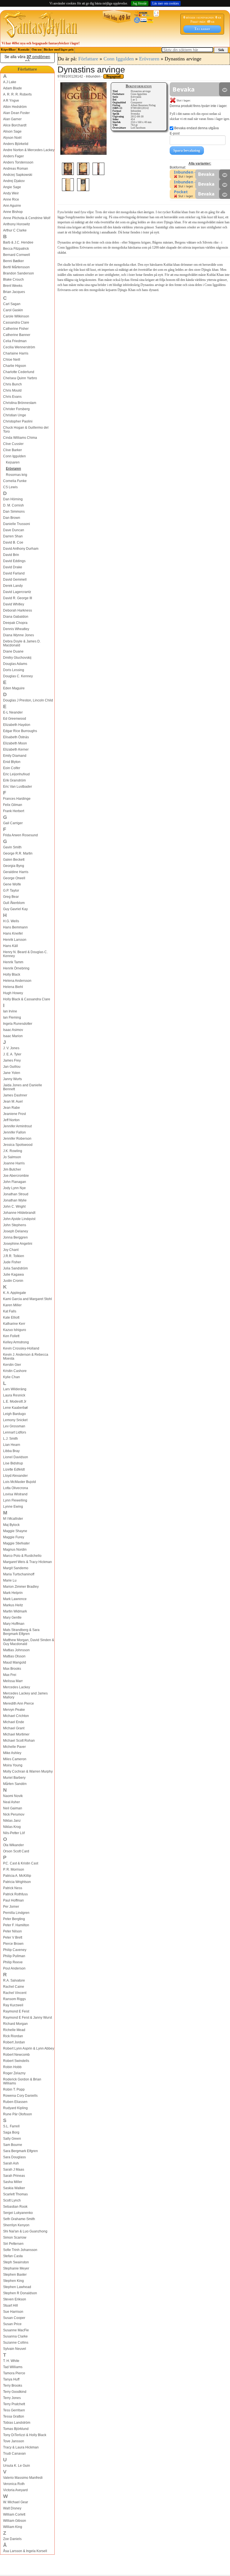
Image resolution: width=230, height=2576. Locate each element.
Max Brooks (12, 1669)
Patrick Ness (13, 1888)
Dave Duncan (14, 530)
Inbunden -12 (187, 182)
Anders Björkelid (16, 144)
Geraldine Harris (16, 872)
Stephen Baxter (15, 2275)
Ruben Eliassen (15, 2102)
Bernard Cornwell (17, 255)
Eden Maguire (14, 688)
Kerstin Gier (12, 1365)
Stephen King (13, 2281)
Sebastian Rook (15, 2207)
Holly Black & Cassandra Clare (27, 999)
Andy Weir (11, 193)
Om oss (37, 50)
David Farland (14, 573)
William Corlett (14, 2514)
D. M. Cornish (13, 505)
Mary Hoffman (14, 1624)
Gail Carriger (13, 823)
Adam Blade (12, 88)
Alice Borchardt (15, 125)
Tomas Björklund (16, 2429)
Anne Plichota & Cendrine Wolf (27, 218)
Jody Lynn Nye (14, 1188)
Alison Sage (12, 131)
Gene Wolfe (12, 884)
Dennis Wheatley (16, 629)
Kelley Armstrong (16, 1342)
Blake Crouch (13, 280)
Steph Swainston (16, 2262)
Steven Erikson (15, 2299)
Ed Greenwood (15, 719)
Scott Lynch (12, 2200)
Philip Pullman (14, 1956)
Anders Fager (13, 156)
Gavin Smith (12, 847)
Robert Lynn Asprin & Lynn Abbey (29, 2048)
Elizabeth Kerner (16, 749)
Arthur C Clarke (15, 230)
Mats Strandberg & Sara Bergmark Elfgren (21, 1632)
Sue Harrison (13, 2312)
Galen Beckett (14, 860)
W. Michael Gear (16, 2502)
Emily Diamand (15, 756)
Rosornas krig (17, 475)
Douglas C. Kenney (18, 676)
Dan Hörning (13, 499)
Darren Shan (13, 536)
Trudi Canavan (14, 2454)
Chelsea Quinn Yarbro (20, 378)
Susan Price (12, 2324)
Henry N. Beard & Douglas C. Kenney (25, 954)
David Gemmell (15, 580)
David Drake (13, 567)
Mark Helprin (13, 1593)
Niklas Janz (12, 1821)
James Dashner (15, 1095)
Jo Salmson (12, 1157)
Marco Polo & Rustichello (22, 1556)
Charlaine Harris (16, 353)
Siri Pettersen (13, 2244)
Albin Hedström (15, 107)
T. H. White (11, 2361)
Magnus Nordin (15, 1550)
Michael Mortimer (16, 1734)
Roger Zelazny (14, 2073)
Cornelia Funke (15, 481)
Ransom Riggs (14, 1999)
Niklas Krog (12, 1827)
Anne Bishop (13, 212)
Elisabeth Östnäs (16, 737)
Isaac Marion (13, 1036)
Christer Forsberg (16, 409)
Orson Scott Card (16, 1851)
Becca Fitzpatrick (16, 249)
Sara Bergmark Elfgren (20, 2151)
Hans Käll (11, 946)
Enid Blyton (12, 762)
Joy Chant (11, 1250)
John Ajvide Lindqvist (19, 1219)
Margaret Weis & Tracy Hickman (27, 1562)
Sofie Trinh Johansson (20, 2250)
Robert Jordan (14, 2042)
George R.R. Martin (18, 853)
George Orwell (14, 878)
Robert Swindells (16, 2061)
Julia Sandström (15, 1268)
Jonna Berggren (15, 1237)
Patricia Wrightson (17, 1882)
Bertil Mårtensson (16, 267)
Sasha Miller (13, 2182)
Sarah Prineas (14, 2176)
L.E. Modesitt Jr (15, 1401)
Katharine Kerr (14, 1324)
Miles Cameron (15, 1759)
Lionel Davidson (16, 1457)
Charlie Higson (15, 366)
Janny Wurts (12, 1079)
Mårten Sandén (15, 1784)
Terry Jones (12, 2398)
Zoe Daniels (12, 2539)
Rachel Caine (14, 1987)
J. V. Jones (11, 1048)
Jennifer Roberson (17, 1139)
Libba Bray (11, 1451)
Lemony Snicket (15, 1420)
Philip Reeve (13, 1962)
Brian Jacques (14, 292)
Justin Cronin (13, 1281)
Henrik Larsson (15, 940)
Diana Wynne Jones (19, 635)
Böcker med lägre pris (59, 50)
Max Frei (10, 1675)
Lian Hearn (12, 1445)
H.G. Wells (11, 921)
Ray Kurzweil (13, 2005)
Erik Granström (14, 780)
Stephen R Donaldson (20, 2293)
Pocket (181, 192)
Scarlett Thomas (15, 2194)
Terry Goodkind (15, 2392)
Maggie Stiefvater (16, 1543)
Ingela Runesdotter (18, 1024)
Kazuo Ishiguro (15, 1330)
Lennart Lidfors (15, 1432)
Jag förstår (140, 3)
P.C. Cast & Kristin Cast (21, 1863)
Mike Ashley (12, 1753)
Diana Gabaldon (16, 617)
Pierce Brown (13, 1944)
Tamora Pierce (14, 2373)
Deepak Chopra (15, 623)
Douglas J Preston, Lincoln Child (28, 700)
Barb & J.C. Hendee (18, 242)
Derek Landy (13, 586)
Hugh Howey (13, 993)
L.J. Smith (11, 1439)
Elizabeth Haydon (17, 725)
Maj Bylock (11, 1525)
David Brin (11, 555)
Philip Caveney (15, 1950)
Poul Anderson (14, 1968)
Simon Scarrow (15, 2237)
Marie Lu (10, 1580)
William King (13, 2527)
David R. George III (18, 598)
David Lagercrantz (17, 592)
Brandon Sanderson (19, 273)
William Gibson (15, 2521)
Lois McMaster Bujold (19, 1482)
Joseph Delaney (16, 1231)
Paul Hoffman (13, 1900)
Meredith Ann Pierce (19, 1703)
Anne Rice (11, 199)
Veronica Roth (14, 2484)
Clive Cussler (13, 444)
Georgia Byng (14, 866)
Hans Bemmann (15, 927)
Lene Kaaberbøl (15, 1408)
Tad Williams (13, 2367)
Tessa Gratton (14, 2416)
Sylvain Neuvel (15, 2349)
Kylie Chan (12, 1377)
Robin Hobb (12, 2067)
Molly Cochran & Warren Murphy (28, 1771)
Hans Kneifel (13, 933)
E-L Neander (13, 712)
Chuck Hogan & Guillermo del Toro (26, 430)
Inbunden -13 (187, 172)
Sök (221, 50)
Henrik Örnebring (16, 968)
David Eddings (14, 561)
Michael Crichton (16, 1716)
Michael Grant (14, 1728)
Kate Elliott (11, 1317)
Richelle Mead (14, 2030)
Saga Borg (11, 2132)
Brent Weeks (13, 286)
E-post (175, 133)
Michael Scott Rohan (19, 1741)
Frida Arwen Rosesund (20, 835)
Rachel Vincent (15, 1993)
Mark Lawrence (15, 1599)
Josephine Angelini (18, 1244)
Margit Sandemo (16, 1568)
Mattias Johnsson (16, 1650)
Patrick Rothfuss (15, 1894)
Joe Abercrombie (16, 1176)
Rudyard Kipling (15, 2108)
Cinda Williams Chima (20, 438)
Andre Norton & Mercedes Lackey (29, 150)
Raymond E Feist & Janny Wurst (27, 2018)
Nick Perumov (14, 1814)
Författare (27, 69)
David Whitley (14, 604)
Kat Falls (10, 1311)
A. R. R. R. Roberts (17, 94)
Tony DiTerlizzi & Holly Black (25, 2435)
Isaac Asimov (13, 1030)
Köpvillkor (8, 50)
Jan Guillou (12, 1067)
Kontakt (24, 50)
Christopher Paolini (18, 421)
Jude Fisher (12, 1262)
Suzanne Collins (16, 2343)
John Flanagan (15, 1182)
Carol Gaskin (13, 310)
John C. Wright (14, 1207)
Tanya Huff (11, 2379)
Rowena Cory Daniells (20, 2096)
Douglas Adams (15, 664)
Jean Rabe (12, 1108)
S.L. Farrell (11, 2126)
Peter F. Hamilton (16, 1925)
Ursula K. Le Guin (17, 2466)
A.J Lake (10, 82)
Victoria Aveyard (15, 2490)
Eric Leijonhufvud (16, 774)
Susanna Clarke (15, 2336)
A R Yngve (11, 101)
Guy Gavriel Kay (15, 909)
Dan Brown (12, 518)
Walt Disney (12, 2508)
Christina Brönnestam (20, 403)
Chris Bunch (12, 384)
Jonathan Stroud (16, 1194)
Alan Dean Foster (16, 113)
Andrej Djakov (14, 181)
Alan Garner (12, 119)
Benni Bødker (13, 261)
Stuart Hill (11, 2305)
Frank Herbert (14, 811)
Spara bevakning (187, 150)
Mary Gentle (12, 1618)
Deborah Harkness (18, 610)
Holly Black (12, 974)
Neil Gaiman (13, 1808)
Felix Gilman (13, 805)
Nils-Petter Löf (14, 1833)
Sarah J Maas (14, 2170)
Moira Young (13, 1765)
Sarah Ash (11, 2163)
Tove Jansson (14, 2441)
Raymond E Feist (16, 2011)
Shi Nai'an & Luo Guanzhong (25, 2231)
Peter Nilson (12, 1931)
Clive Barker (12, 450)
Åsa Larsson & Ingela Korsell (25, 2551)
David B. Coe (13, 542)
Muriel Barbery (14, 1778)
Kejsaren (13, 462)
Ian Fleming (12, 1017)
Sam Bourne (13, 2145)
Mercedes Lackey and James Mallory (25, 1695)
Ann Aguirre (12, 206)
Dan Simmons (14, 512)
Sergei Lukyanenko (18, 2213)
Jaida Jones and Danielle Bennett (23, 1087)
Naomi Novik (13, 1796)
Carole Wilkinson (16, 316)
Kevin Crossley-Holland (21, 1348)
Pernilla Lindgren (16, 1913)
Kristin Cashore (15, 1371)
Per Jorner (11, 1907)
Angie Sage (12, 187)
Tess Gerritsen (14, 2410)
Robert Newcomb (16, 2055)
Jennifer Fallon (14, 1132)
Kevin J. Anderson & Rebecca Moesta (26, 1357)
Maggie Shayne (15, 1531)
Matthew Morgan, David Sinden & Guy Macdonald (29, 1642)
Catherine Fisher (16, 329)
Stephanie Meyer (16, 2268)
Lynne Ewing (13, 1507)
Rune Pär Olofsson (18, 2114)
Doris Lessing (14, 670)
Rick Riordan (13, 2036)
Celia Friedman (15, 341)
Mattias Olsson (14, 1656)
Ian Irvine (10, 1011)
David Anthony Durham (21, 549)
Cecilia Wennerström (19, 347)
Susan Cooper (14, 2318)
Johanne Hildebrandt (19, 1213)
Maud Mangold (15, 1662)
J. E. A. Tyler (12, 1054)
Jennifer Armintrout (17, 1126)
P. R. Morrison (14, 1869)
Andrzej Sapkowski (18, 175)
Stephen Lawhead (17, 2287)
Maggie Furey (14, 1537)
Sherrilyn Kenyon (16, 2225)
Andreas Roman (16, 169)
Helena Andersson (17, 981)
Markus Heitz (13, 1605)
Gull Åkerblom (14, 903)
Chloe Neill (12, 360)
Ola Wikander (13, 1845)
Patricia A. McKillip (17, 1876)
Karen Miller (12, 1305)
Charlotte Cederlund (19, 372)
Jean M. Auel (13, 1101)
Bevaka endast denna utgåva (196, 128)
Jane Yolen (12, 1073)
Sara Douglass (14, 2157)
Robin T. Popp (14, 2089)
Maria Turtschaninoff (19, 1574)
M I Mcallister (13, 1519)
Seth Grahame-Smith (19, 2219)
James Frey (12, 1060)
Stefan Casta (13, 2256)
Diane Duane (13, 651)
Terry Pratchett (14, 2404)
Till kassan (202, 29)
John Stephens (15, 1225)
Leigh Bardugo (14, 1414)
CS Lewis (10, 487)
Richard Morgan (15, 2024)
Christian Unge (15, 415)
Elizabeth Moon (15, 743)
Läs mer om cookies (166, 3)
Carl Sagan (12, 304)
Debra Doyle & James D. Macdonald (22, 643)
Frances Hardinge (17, 799)
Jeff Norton (11, 1120)
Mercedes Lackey (17, 1687)
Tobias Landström (17, 2423)
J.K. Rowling (13, 1151)
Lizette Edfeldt (14, 1469)
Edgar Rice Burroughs (20, 731)
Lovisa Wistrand (15, 1494)
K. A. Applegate (15, 1293)
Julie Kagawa (13, 1275)
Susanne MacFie (16, 2330)
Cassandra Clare (16, 322)
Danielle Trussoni (17, 524)
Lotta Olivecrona (16, 1488)
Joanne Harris (14, 1163)
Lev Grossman (14, 1426)
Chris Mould (12, 390)
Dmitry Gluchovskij (17, 658)
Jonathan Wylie (15, 1200)
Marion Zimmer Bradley (21, 1587)
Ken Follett (11, 1336)
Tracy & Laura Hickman (21, 2447)
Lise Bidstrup (13, 1463)
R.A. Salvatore (14, 1980)
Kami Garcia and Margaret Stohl (27, 1299)
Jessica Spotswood (18, 1145)
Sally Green (12, 2139)
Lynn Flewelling (15, 1500)
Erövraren (13, 469)
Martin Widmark (15, 1611)
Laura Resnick (14, 1395)
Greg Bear (11, 897)
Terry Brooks (13, 2386)
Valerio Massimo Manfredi (23, 2478)
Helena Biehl (13, 987)
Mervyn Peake (14, 1710)
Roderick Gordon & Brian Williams (22, 2081)
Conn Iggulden (14, 456)
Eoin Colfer (12, 768)
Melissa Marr (13, 1681)
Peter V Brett (13, 1937)
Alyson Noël (12, 138)
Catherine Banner (17, 335)
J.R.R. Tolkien (14, 1256)
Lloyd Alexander (15, 1476)
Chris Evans (12, 397)
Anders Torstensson (18, 162)
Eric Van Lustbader (18, 787)
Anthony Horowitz (17, 224)
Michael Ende (14, 1722)
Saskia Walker (14, 2188)
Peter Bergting (14, 1919)
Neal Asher (12, 1802)
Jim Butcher (12, 1169)
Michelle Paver (14, 1747)
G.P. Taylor (11, 891)
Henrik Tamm (13, 962)
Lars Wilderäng (15, 1389)
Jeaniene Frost (14, 1114)
